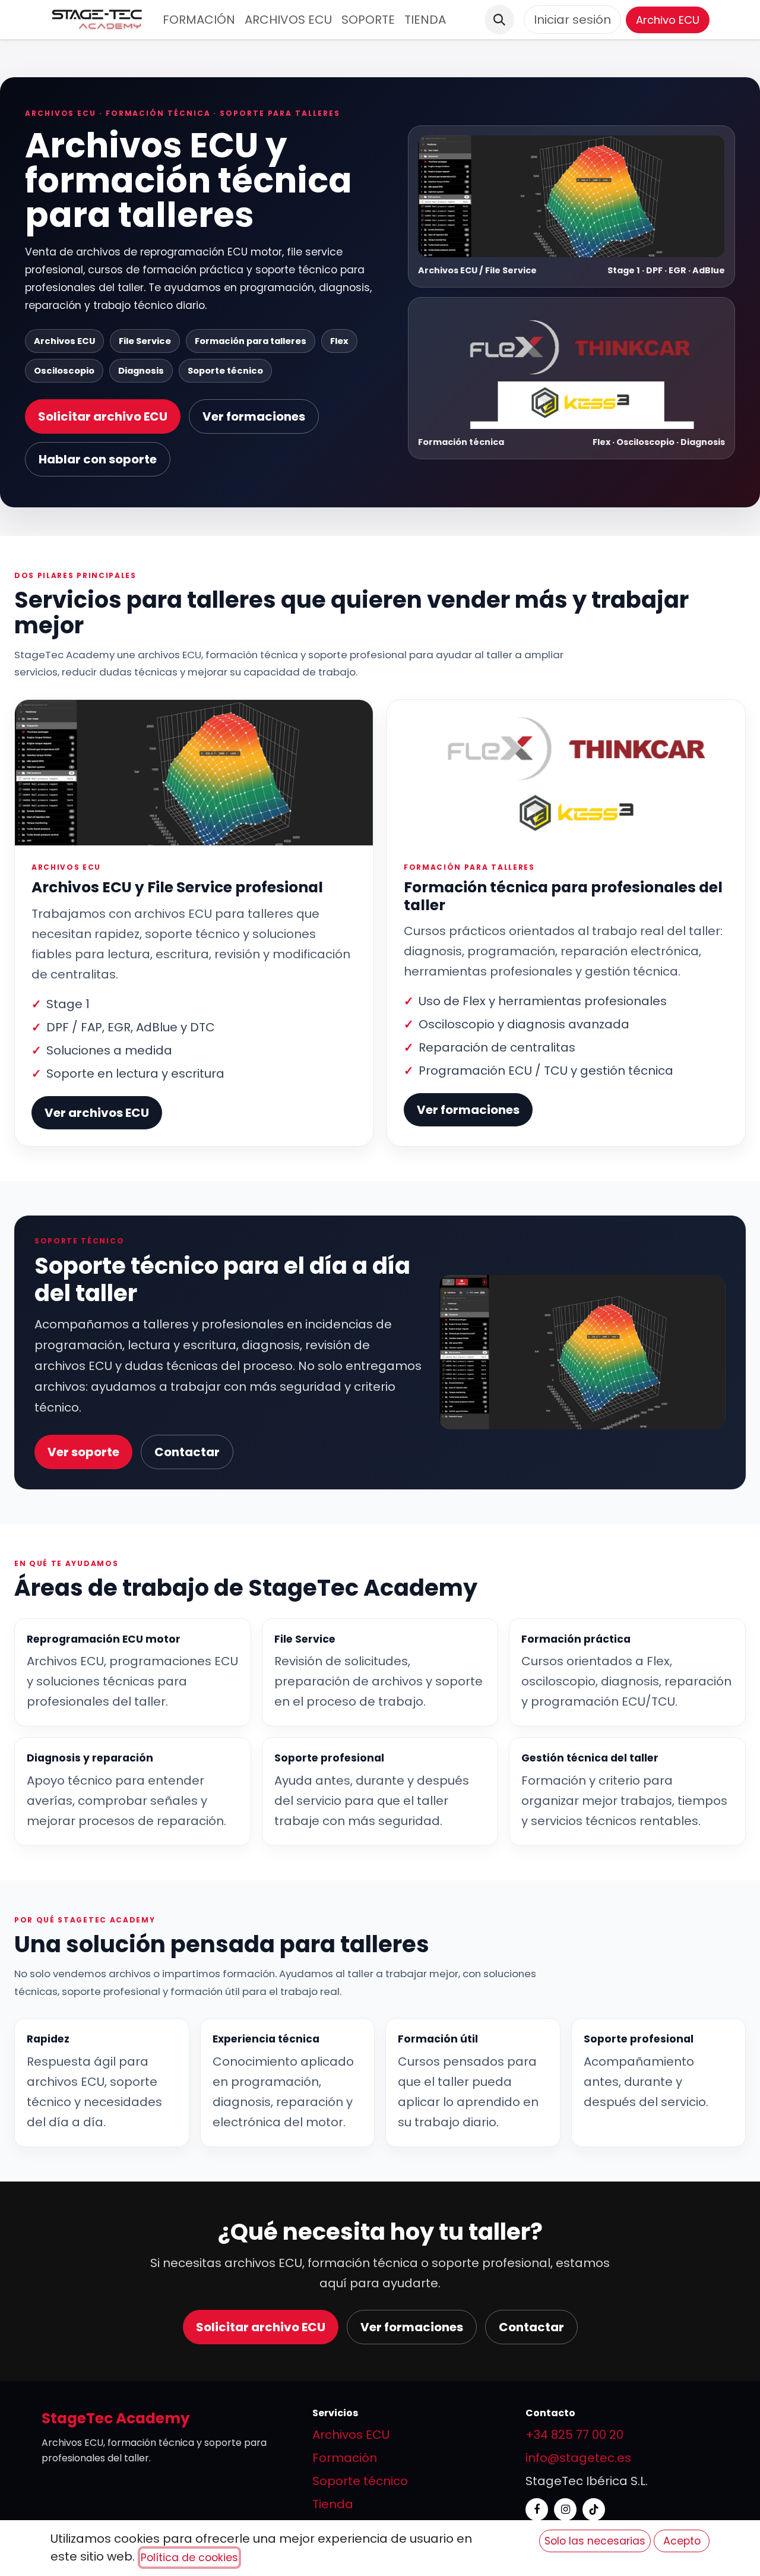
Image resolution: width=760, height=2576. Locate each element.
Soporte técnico (360, 2481)
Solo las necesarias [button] (595, 2541)
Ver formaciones (254, 416)
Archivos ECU (351, 2435)
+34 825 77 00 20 (574, 2435)
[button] (499, 20)
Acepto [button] (682, 2541)
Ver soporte (83, 1452)
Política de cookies (189, 2558)
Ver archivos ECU (97, 1113)
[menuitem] (199, 20)
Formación (345, 2458)
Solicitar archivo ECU (103, 416)
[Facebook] (537, 2509)
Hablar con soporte (98, 459)
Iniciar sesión (572, 20)
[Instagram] (565, 2509)
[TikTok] (594, 2509)
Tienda (333, 2504)
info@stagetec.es (578, 2458)
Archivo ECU (668, 20)
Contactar (187, 1452)
